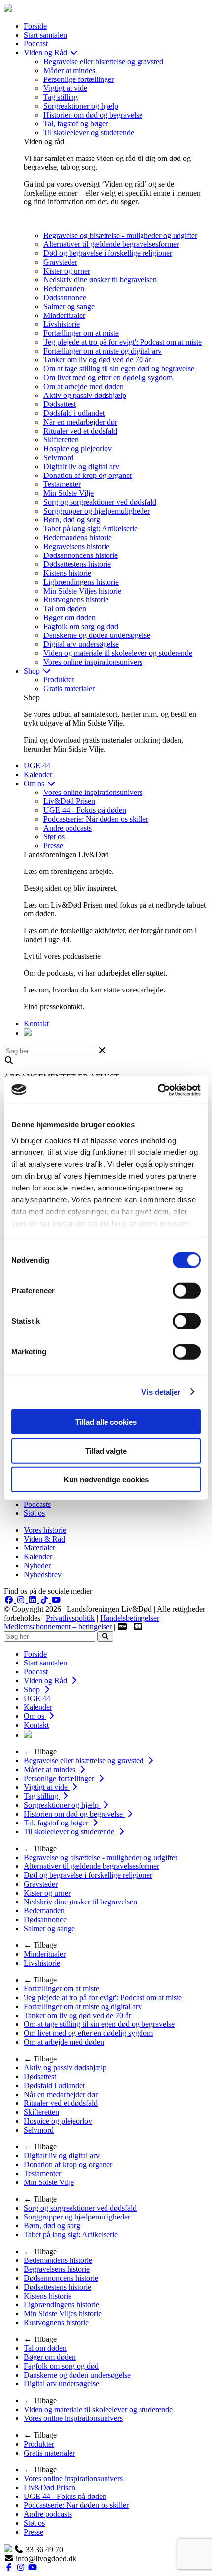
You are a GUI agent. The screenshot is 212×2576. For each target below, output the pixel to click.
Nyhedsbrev (43, 1574)
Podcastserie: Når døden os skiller (96, 819)
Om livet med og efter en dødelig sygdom (108, 377)
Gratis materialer (69, 689)
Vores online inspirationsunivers (93, 662)
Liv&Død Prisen (69, 801)
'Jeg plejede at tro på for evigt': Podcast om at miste (123, 342)
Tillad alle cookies (106, 1422)
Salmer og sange (69, 306)
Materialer (39, 1548)
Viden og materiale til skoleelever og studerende (118, 653)
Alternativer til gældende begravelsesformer (111, 244)
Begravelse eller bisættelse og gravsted (103, 61)
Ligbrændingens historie (81, 582)
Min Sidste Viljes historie (82, 591)
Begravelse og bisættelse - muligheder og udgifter (120, 235)
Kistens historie (67, 573)
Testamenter (62, 484)
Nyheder (37, 1565)
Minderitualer (64, 315)
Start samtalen (45, 35)
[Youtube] (56, 1600)
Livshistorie (62, 324)
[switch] (187, 1291)
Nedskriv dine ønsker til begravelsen (100, 280)
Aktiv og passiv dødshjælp (85, 395)
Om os (35, 783)
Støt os (54, 837)
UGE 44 (37, 766)
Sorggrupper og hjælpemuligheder (97, 511)
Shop (33, 671)
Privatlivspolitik (70, 1618)
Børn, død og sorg (72, 520)
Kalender (38, 774)
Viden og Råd (46, 53)
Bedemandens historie (78, 537)
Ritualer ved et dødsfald (80, 431)
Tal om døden (65, 609)
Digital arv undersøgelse (81, 644)
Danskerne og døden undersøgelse (97, 635)
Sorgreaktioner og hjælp (81, 106)
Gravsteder (60, 262)
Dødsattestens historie (77, 564)
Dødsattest (60, 404)
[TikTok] (45, 1600)
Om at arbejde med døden (84, 386)
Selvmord (58, 457)
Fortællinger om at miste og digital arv (103, 351)
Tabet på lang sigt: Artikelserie (90, 529)
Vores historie (45, 1530)
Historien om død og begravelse (93, 115)
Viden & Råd (44, 1539)
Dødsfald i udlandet (74, 413)
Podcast (36, 44)
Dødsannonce (65, 297)
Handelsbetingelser (130, 1618)
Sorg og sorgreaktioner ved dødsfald (100, 502)
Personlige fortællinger (79, 79)
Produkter (59, 680)
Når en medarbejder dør (80, 422)
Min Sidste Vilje (69, 493)
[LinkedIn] (34, 1600)
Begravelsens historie (76, 546)
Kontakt (36, 1023)
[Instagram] (22, 1600)
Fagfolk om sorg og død (81, 626)
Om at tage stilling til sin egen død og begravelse (119, 369)
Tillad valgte (106, 1450)
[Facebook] (10, 1600)
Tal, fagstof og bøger (76, 124)
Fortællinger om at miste (81, 333)
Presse (53, 846)
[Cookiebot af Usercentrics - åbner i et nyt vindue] (158, 1090)
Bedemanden (64, 289)
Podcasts (37, 1504)
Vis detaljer (161, 1392)
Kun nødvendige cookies (106, 1480)
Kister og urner (67, 271)
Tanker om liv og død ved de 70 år (97, 360)
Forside (35, 26)
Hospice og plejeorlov (78, 449)
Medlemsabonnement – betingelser (58, 1627)
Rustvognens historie (76, 600)
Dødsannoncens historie (81, 555)
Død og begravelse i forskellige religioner (108, 253)
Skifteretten (61, 440)
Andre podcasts (68, 828)
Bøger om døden (70, 617)
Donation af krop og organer (88, 475)
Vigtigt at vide (65, 88)
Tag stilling (61, 97)
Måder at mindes (69, 70)
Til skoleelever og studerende (89, 133)
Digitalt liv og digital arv (81, 466)
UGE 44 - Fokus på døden (85, 810)
